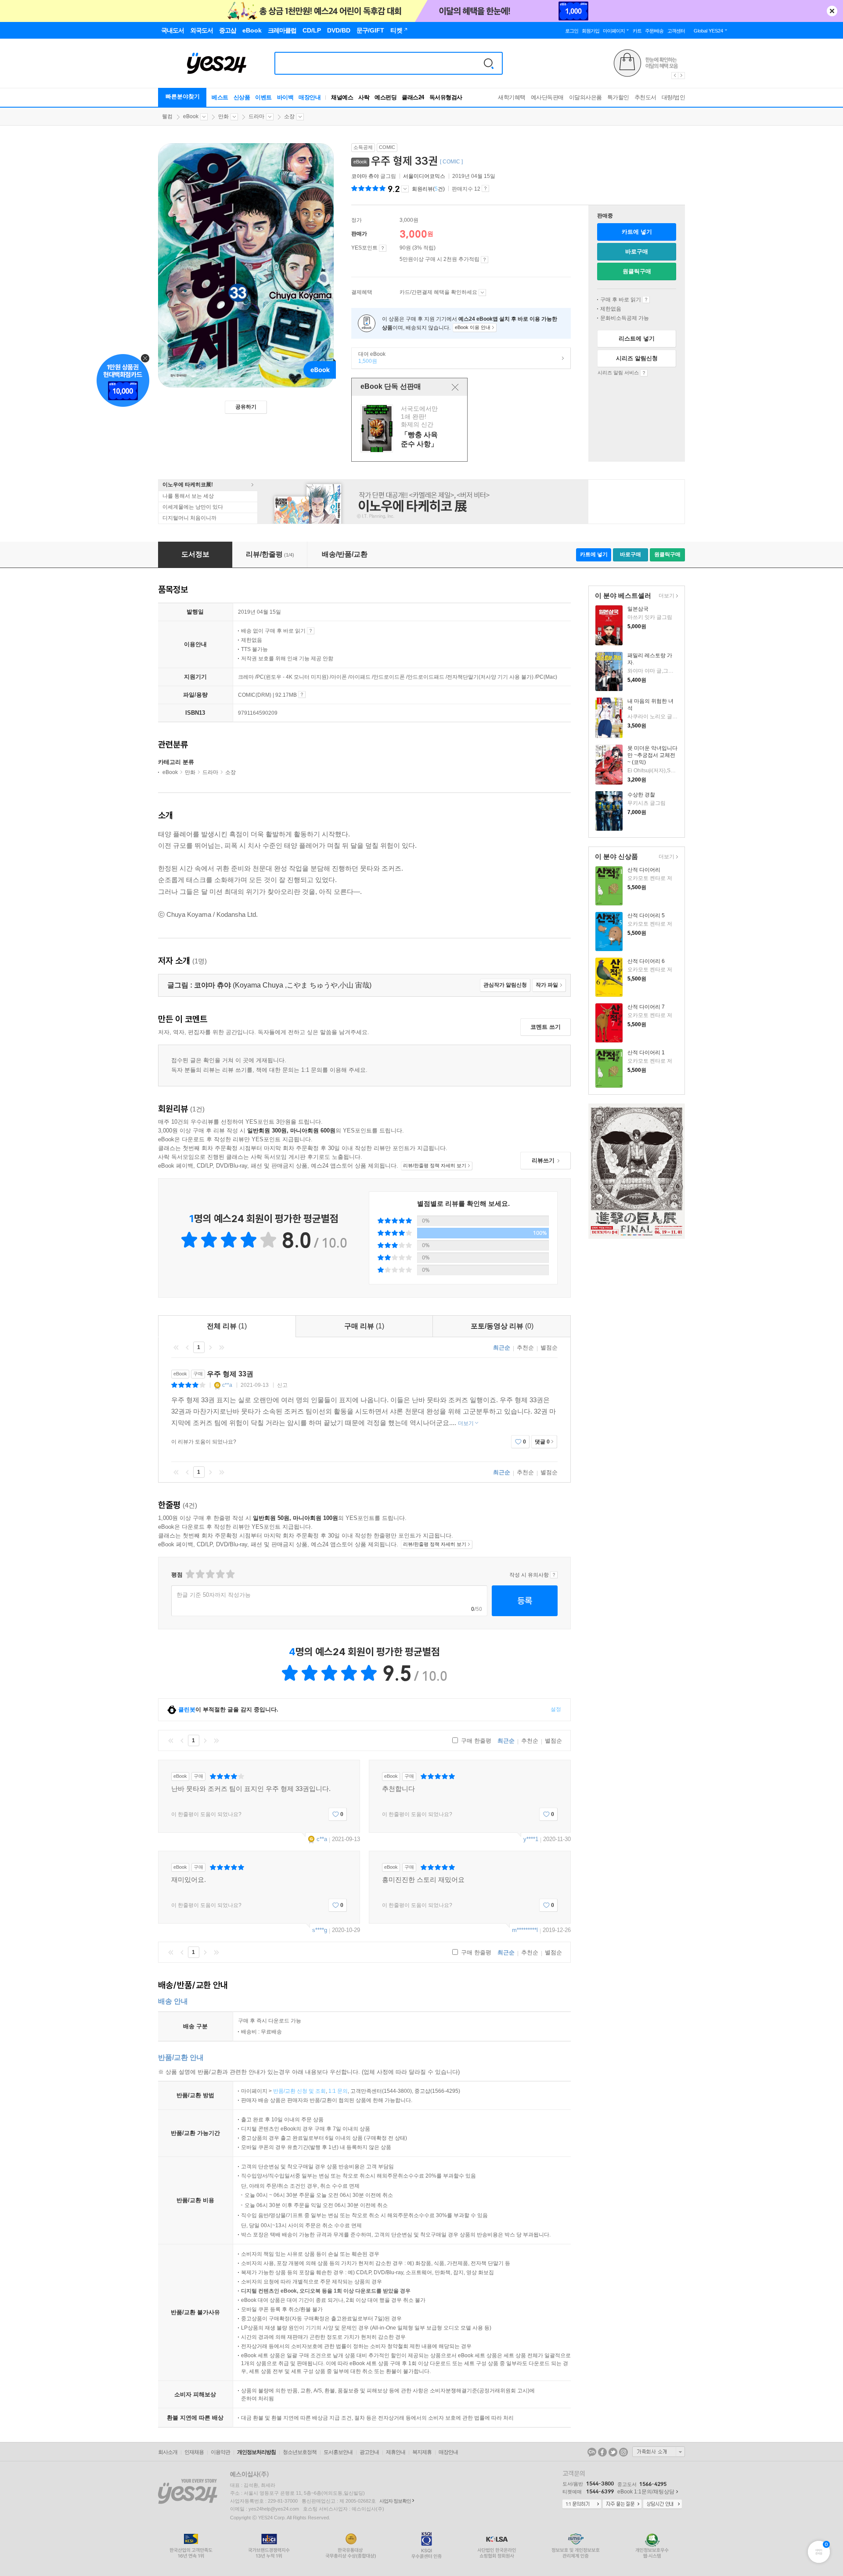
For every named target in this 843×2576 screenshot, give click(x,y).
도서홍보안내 (338, 2452)
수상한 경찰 (641, 795)
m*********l (525, 1930)
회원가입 (591, 31)
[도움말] (383, 248)
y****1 (531, 1839)
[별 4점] (200, 1574)
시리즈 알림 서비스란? (644, 373)
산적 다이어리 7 (646, 1007)
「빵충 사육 (411, 429)
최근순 (502, 1348)
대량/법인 (674, 97)
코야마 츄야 (365, 176)
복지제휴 (422, 2452)
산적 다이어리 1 (646, 1053)
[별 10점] (230, 1574)
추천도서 (645, 97)
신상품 (242, 97)
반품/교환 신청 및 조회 (299, 2091)
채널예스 (342, 97)
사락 (364, 97)
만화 (223, 116)
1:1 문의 (338, 2091)
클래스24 (413, 97)
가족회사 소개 (659, 2452)
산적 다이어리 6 (646, 961)
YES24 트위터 (613, 2452)
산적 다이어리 (644, 870)
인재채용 (194, 2452)
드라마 (256, 116)
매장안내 (310, 97)
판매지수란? (485, 188)
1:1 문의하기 (582, 2504)
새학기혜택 (512, 97)
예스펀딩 (385, 97)
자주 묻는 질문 (622, 2504)
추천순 (525, 1348)
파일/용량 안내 (302, 695)
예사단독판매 (547, 97)
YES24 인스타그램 (623, 2452)
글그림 (374, 176)
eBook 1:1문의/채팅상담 (646, 2492)
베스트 (220, 97)
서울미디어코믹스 (424, 176)
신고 (282, 1385)
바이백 (285, 97)
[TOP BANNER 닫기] (832, 11)
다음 (210, 1347)
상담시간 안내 (663, 2504)
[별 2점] (189, 1574)
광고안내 (369, 2452)
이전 (187, 1347)
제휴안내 (396, 2452)
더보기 (665, 596)
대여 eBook (369, 358)
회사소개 (168, 2452)
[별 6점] (210, 1574)
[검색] (489, 63)
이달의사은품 (585, 97)
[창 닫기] (455, 387)
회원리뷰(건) (428, 189)
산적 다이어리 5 (646, 915)
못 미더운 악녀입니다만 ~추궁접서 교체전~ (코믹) (652, 755)
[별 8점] (220, 1574)
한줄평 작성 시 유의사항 (554, 1575)
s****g (320, 1930)
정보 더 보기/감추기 (405, 189)
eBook (191, 116)
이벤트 (263, 97)
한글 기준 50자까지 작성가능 (214, 1595)
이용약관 (220, 2452)
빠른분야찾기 (183, 96)
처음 (176, 1347)
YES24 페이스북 (602, 2452)
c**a (227, 1385)
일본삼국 (638, 609)
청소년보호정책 (300, 2452)
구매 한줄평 (475, 1741)
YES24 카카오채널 (592, 2452)
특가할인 (618, 97)
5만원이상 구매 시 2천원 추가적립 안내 (485, 260)
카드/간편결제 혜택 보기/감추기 (482, 293)
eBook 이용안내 (646, 300)
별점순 (549, 1348)
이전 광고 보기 (674, 76)
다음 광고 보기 (682, 76)
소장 (289, 116)
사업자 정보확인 (395, 2501)
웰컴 (167, 116)
